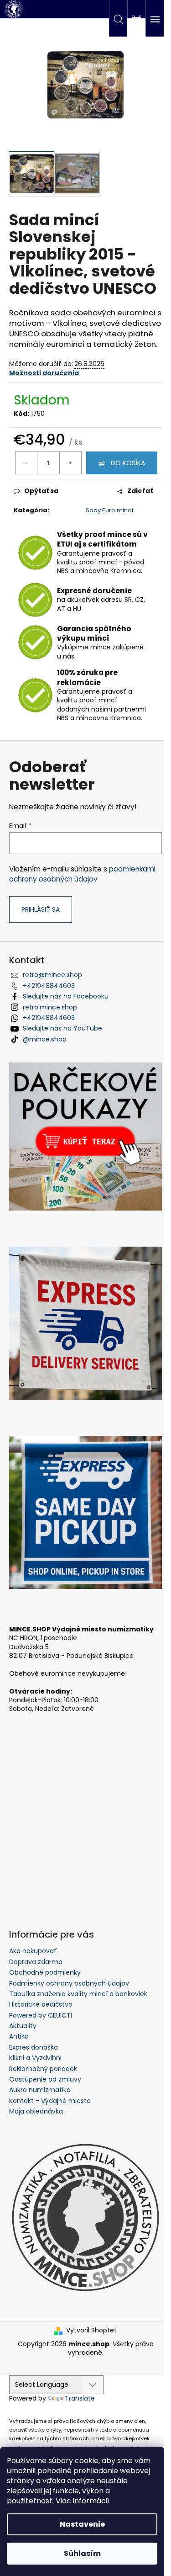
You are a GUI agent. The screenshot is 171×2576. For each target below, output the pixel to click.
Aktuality (23, 2026)
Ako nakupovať (33, 1951)
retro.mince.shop (50, 1007)
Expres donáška (34, 2047)
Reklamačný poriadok (43, 2069)
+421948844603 (49, 986)
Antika (19, 2036)
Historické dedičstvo (41, 2004)
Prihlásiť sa (41, 909)
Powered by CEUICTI (41, 2015)
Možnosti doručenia (44, 373)
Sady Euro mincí (109, 510)
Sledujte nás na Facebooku (66, 996)
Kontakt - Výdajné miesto (50, 2101)
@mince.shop (45, 1039)
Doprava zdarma (36, 1962)
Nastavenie (82, 2524)
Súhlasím (82, 2553)
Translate (80, 2398)
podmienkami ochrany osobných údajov (82, 874)
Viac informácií (83, 2501)
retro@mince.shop (52, 975)
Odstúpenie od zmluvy (45, 2079)
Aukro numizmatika (40, 2090)
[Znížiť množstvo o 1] (26, 463)
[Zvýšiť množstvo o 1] (70, 463)
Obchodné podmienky (45, 1972)
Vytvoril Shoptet (91, 2330)
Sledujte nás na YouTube (62, 1028)
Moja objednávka (36, 2111)
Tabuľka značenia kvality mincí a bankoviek (78, 1994)
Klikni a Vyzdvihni (35, 2058)
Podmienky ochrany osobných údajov (69, 1983)
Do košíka (128, 463)
